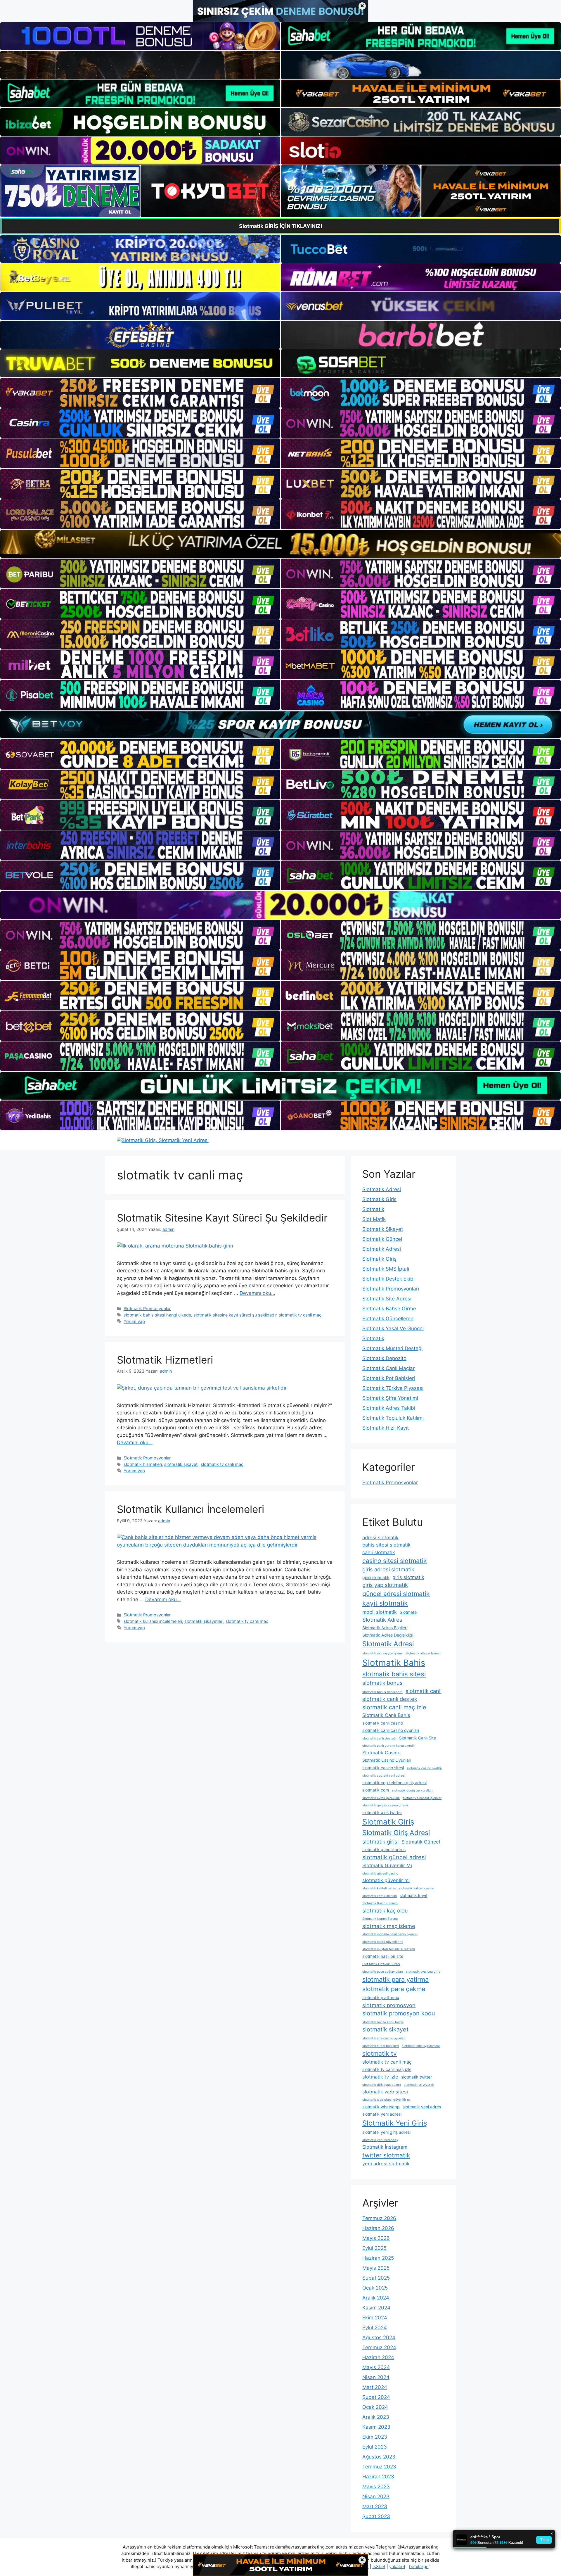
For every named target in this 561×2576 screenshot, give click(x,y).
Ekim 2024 (375, 2318)
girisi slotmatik (376, 1577)
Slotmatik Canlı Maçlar (388, 1368)
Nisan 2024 (376, 2377)
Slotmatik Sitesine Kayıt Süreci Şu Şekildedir (222, 1218)
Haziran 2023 (378, 2477)
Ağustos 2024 (379, 2337)
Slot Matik (374, 1219)
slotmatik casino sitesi (383, 1768)
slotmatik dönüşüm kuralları (412, 1790)
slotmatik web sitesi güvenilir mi (386, 2100)
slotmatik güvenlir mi (386, 1880)
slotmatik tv (380, 2054)
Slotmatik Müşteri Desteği (392, 1348)
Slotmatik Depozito (384, 1358)
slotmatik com (376, 1790)
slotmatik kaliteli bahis (379, 1888)
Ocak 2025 (375, 2288)
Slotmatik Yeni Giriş (395, 2123)
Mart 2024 (375, 2387)
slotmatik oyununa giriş (423, 1972)
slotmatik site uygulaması (421, 2046)
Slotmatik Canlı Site (418, 1738)
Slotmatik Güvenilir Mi (387, 1865)
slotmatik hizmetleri (143, 1464)
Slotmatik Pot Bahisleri (389, 1378)
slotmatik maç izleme (389, 1926)
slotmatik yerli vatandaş (380, 2140)
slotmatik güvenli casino (380, 1873)
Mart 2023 (375, 2506)
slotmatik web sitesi (385, 2092)
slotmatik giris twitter (382, 1812)
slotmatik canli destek (390, 1699)
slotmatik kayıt (414, 1895)
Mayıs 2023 (376, 2487)
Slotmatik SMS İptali (386, 1269)
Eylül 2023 (375, 2447)
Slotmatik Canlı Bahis (386, 1715)
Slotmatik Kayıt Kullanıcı (380, 1903)
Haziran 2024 (378, 2357)
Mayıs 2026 (376, 2238)
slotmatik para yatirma (395, 1979)
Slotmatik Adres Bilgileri (385, 1628)
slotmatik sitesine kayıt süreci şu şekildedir (235, 1315)
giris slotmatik (408, 1577)
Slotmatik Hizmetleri (165, 1360)
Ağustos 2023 (379, 2457)
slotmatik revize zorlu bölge (383, 2022)
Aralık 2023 (376, 2417)
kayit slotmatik (385, 1603)
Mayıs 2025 (376, 2268)
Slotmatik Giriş (379, 1199)
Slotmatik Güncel (382, 1239)
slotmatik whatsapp (381, 2107)
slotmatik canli (424, 1691)
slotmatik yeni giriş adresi (386, 2132)
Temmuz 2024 (379, 2347)
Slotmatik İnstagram (385, 2147)
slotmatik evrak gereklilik (381, 1798)
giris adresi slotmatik (388, 1569)
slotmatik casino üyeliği (424, 1768)
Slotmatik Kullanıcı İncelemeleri (191, 1509)
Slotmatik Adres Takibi (389, 1408)
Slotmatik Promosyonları (391, 1289)
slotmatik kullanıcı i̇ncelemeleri (153, 1621)
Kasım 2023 (376, 2427)
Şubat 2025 (376, 2278)
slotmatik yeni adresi (382, 2114)
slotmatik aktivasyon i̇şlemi (382, 1653)
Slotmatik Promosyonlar (147, 1308)
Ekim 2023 (375, 2437)
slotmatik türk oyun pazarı (382, 2085)
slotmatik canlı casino (383, 1723)
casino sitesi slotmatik (395, 1561)
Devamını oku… (257, 1293)
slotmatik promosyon (389, 2005)
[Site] (140, 393)
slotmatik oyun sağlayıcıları (383, 1972)
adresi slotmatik (380, 1537)
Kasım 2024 (376, 2308)
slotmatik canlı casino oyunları (391, 1730)
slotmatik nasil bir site (383, 1956)
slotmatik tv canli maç (300, 1315)
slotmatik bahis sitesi (394, 1674)
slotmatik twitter (417, 2077)
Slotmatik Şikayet (383, 1229)
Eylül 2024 (375, 2328)
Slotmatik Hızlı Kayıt (386, 1428)
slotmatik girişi (380, 1841)
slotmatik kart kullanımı (380, 1896)
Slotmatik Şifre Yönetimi (390, 1398)
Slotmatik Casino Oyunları (387, 1760)
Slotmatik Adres (382, 1620)
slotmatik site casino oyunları (384, 2038)
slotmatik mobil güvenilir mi (383, 1942)
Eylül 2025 (374, 2248)
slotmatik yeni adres (422, 2107)
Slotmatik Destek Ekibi (388, 1279)
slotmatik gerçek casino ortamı (385, 1805)
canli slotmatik (379, 1552)
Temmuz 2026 (379, 2218)
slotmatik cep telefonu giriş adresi (394, 1783)
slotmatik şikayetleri (204, 1621)
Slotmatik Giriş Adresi (396, 1833)
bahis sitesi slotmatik (386, 1545)
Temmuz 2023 (379, 2467)
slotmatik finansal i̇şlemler (422, 1798)
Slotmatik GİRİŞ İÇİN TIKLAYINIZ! (281, 226)
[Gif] (280, 544)
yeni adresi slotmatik (386, 2164)
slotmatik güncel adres (384, 1849)
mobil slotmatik (380, 1612)
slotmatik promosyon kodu (399, 2013)
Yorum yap (134, 1321)
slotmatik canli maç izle (394, 1707)
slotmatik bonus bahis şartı (382, 1692)
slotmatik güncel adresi (394, 1857)
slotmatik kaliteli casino (416, 1888)
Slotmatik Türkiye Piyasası (393, 1388)
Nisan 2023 (376, 2496)
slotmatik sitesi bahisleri (381, 2046)
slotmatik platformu (381, 1997)
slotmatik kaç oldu (385, 1910)
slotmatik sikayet (385, 2029)
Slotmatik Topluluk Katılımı (393, 1418)
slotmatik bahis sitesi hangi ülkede (157, 1315)
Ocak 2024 (375, 2407)
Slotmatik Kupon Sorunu (380, 1919)
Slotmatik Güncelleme (388, 1319)
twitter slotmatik (386, 2155)
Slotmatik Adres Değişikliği (388, 1635)
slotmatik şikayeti (181, 1464)
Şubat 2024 (376, 2397)
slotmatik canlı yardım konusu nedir (389, 1746)
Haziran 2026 (378, 2228)
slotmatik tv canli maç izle (387, 2069)
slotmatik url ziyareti (419, 2085)
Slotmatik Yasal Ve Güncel (393, 1328)
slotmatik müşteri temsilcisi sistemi (389, 1949)
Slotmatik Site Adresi (387, 1299)
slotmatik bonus (382, 1683)
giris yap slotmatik (385, 1585)
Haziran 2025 (378, 2258)
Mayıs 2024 (376, 2367)
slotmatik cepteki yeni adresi (384, 1776)
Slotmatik (373, 1209)
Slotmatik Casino (381, 1753)
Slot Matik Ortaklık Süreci (381, 1964)
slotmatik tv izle (380, 2077)
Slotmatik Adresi (382, 1189)
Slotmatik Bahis (394, 1663)
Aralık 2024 (376, 2298)
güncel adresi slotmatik (396, 1594)
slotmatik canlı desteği (379, 1738)
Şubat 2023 (376, 2516)
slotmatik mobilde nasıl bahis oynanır (390, 1934)
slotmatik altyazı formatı (424, 1653)
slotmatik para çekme (394, 1989)
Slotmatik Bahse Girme (389, 1309)
